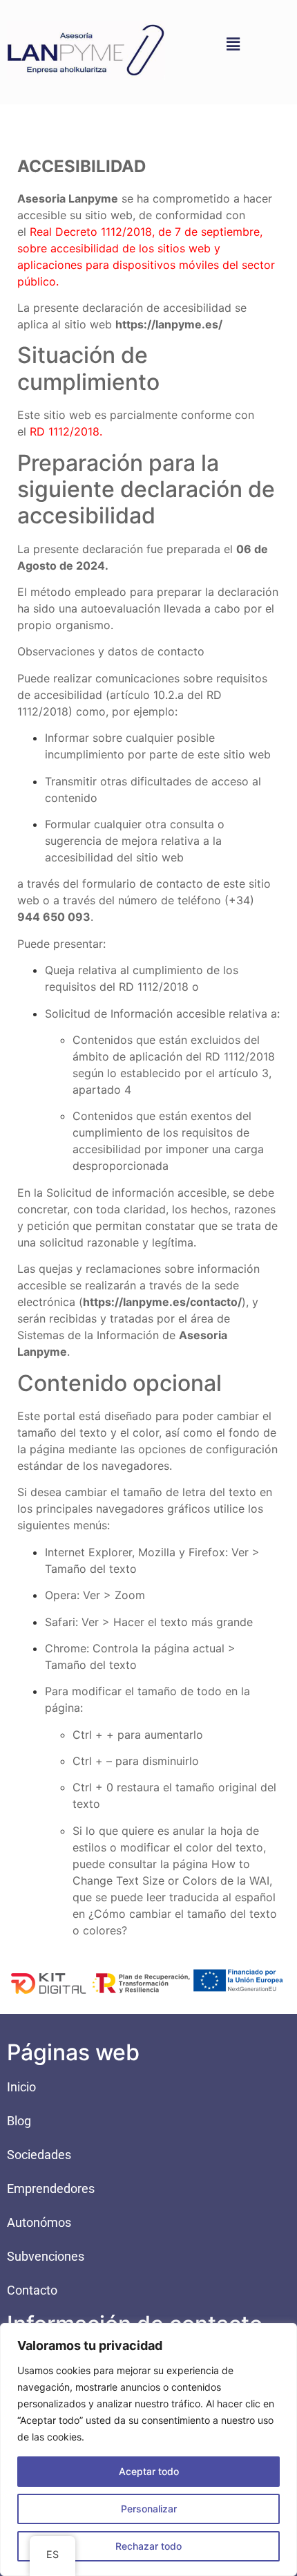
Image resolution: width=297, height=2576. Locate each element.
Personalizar (149, 2509)
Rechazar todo (148, 2546)
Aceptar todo (149, 2471)
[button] (233, 44)
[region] (148, 2449)
